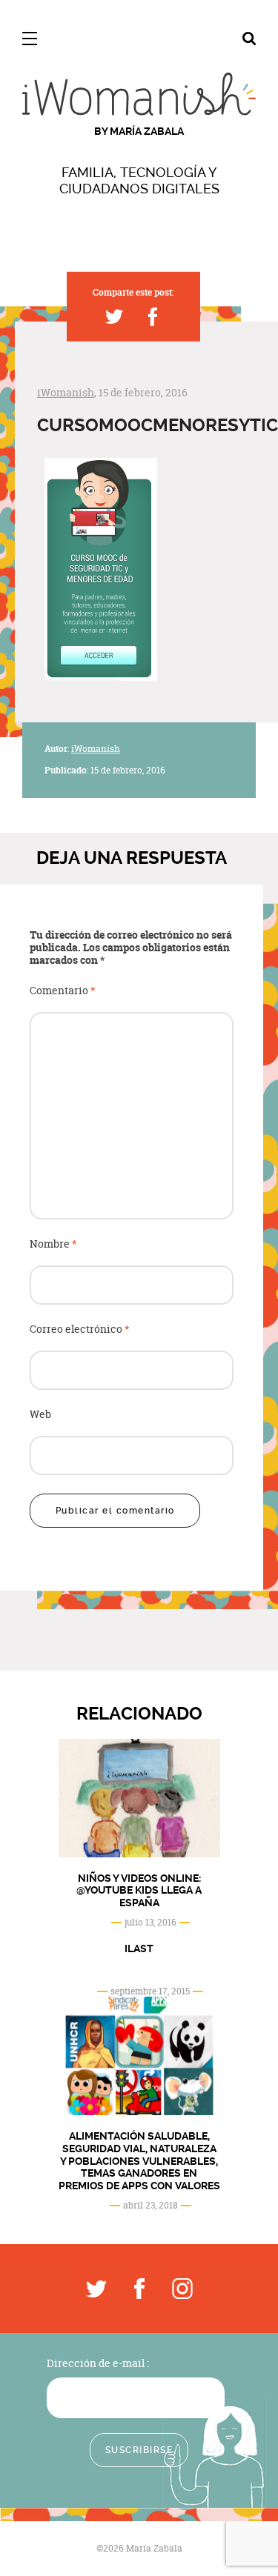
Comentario (63, 991)
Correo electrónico (80, 1329)
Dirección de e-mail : (98, 2363)
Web (40, 1415)
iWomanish (66, 392)
